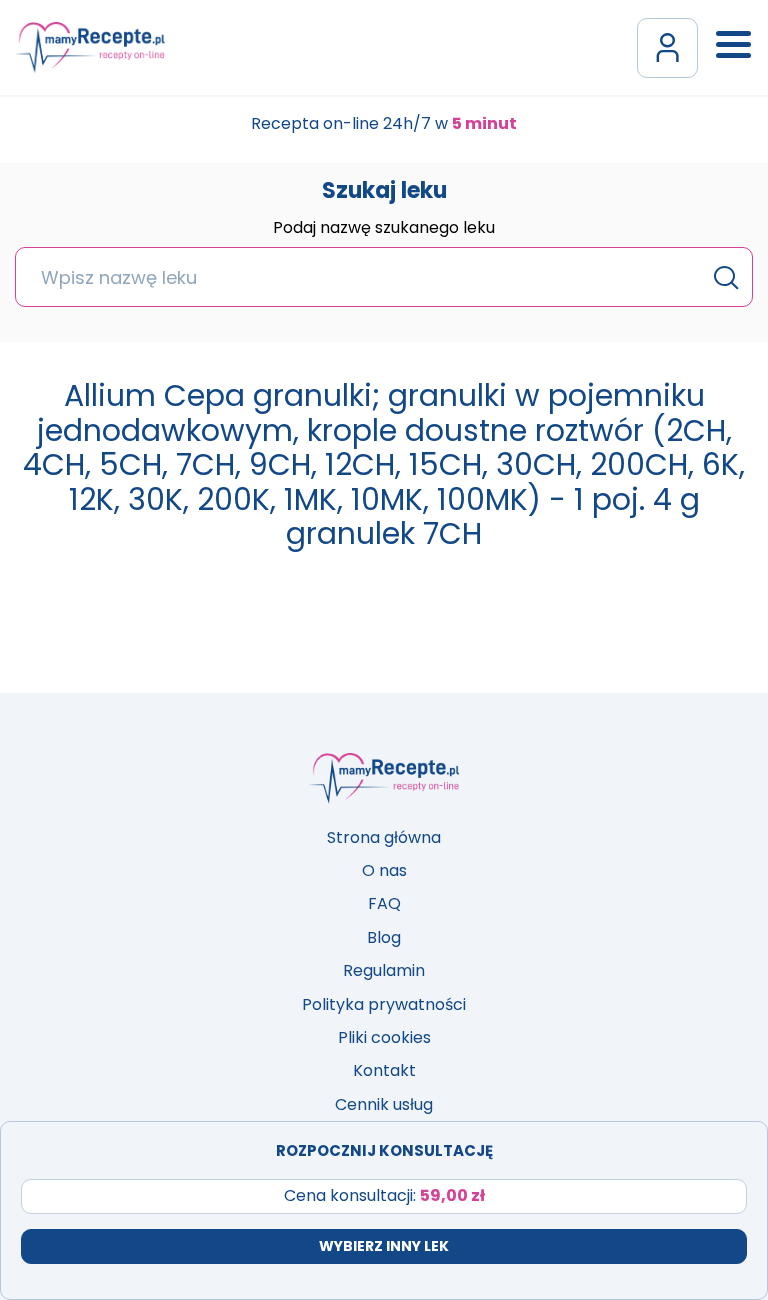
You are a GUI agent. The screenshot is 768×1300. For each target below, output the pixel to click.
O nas (384, 870)
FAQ (384, 903)
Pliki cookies (384, 1037)
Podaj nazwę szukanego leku (384, 229)
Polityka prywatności (384, 1004)
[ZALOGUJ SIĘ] (667, 48)
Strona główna (384, 837)
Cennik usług (384, 1104)
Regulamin (384, 970)
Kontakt (384, 1070)
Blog (384, 937)
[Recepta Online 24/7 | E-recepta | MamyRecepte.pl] (90, 47)
